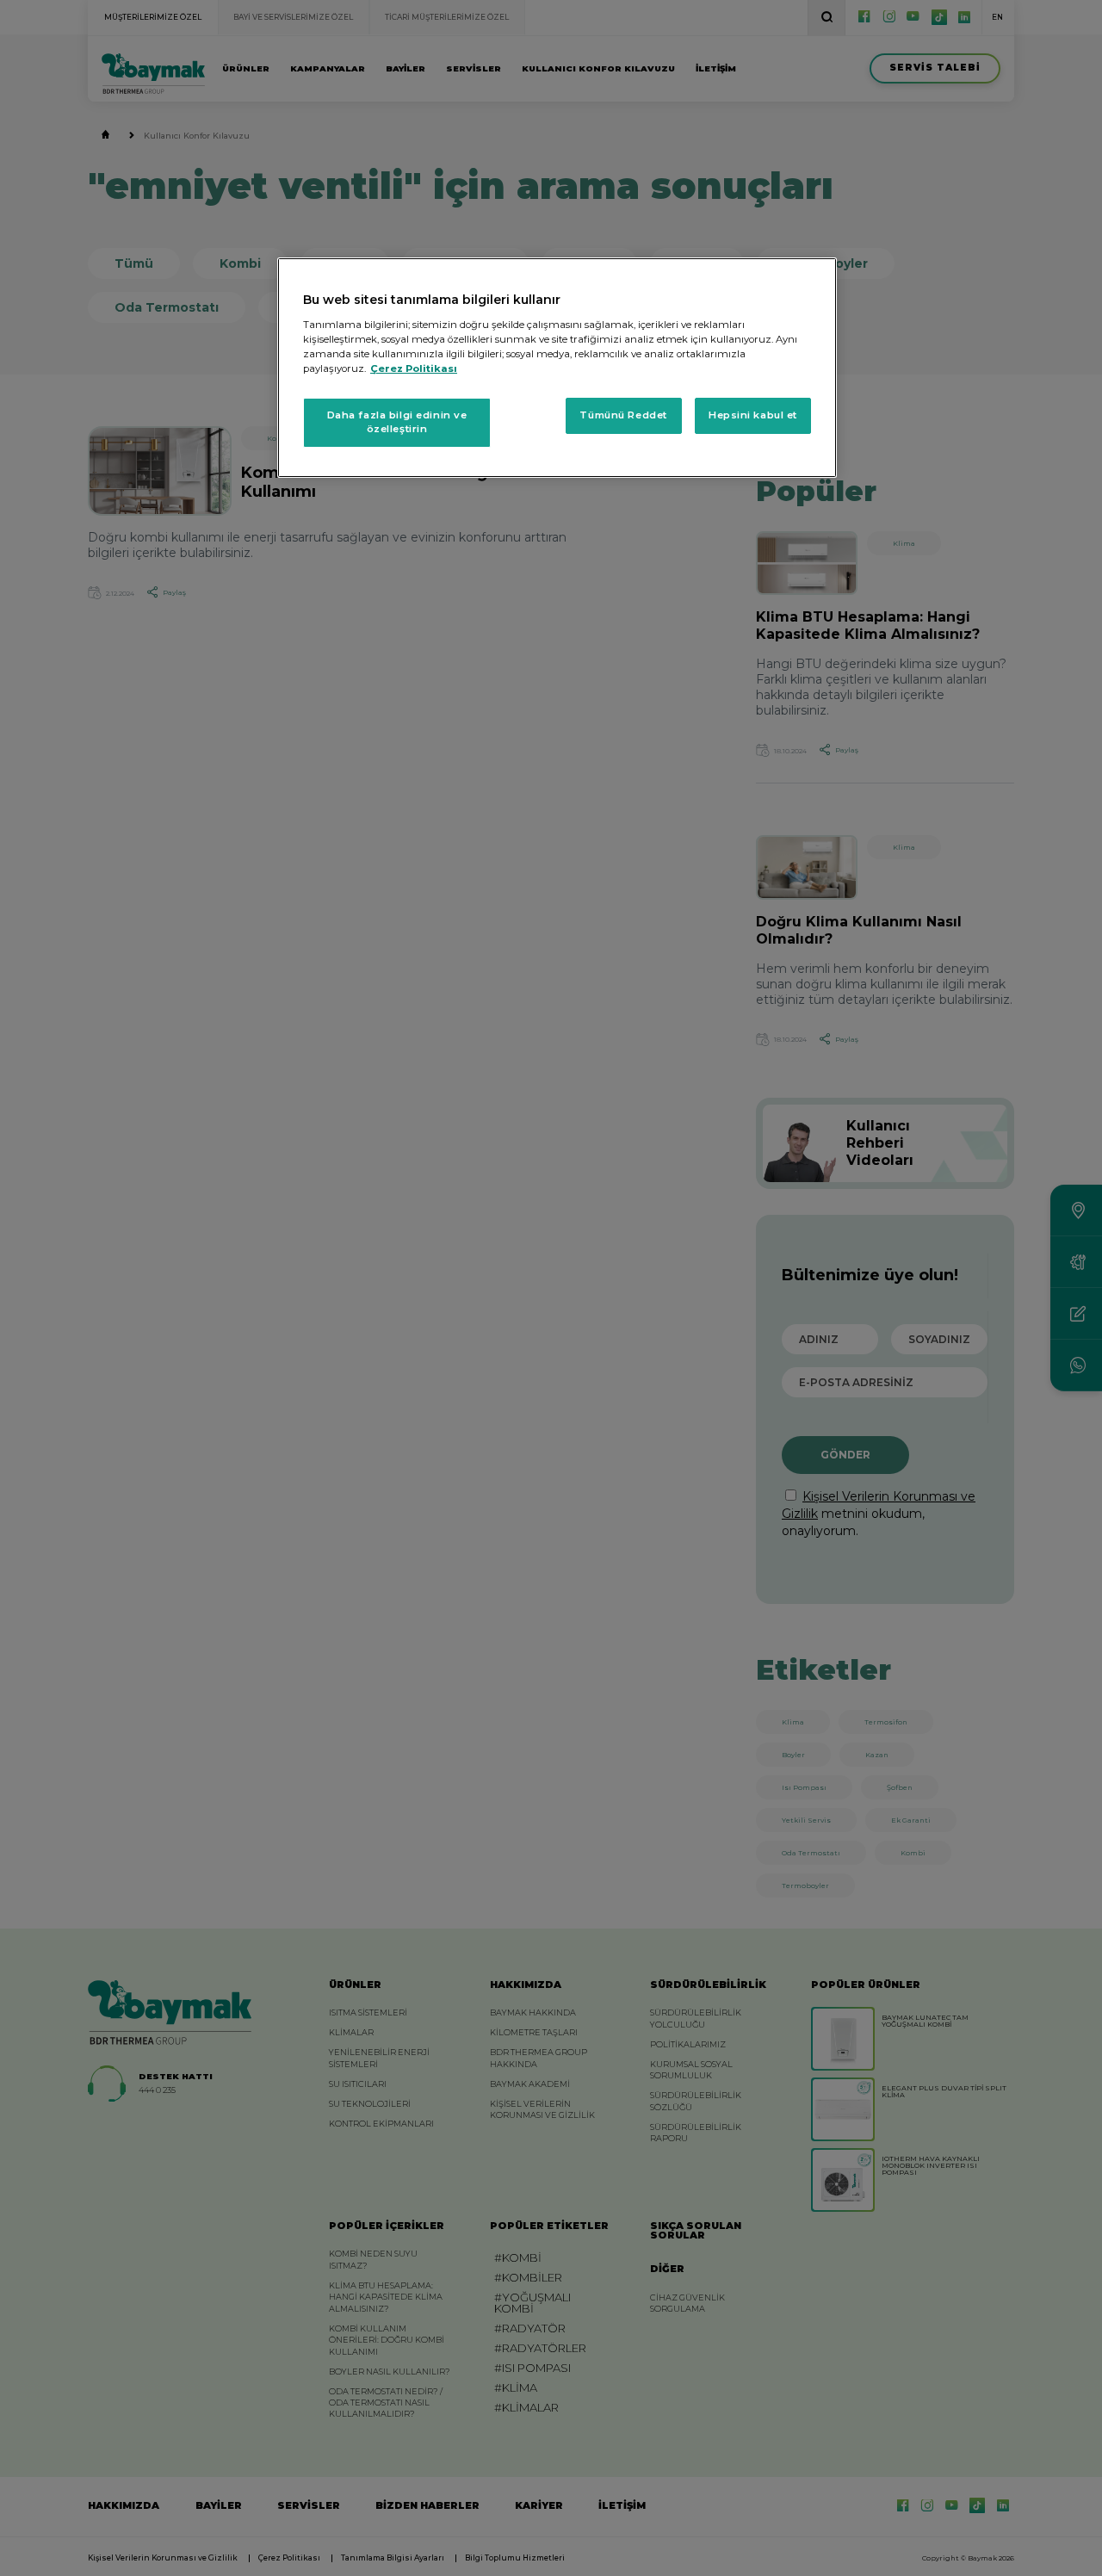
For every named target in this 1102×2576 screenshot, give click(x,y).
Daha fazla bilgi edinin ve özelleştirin (397, 422)
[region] (557, 368)
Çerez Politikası (414, 368)
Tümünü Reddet (623, 415)
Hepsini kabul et (753, 415)
